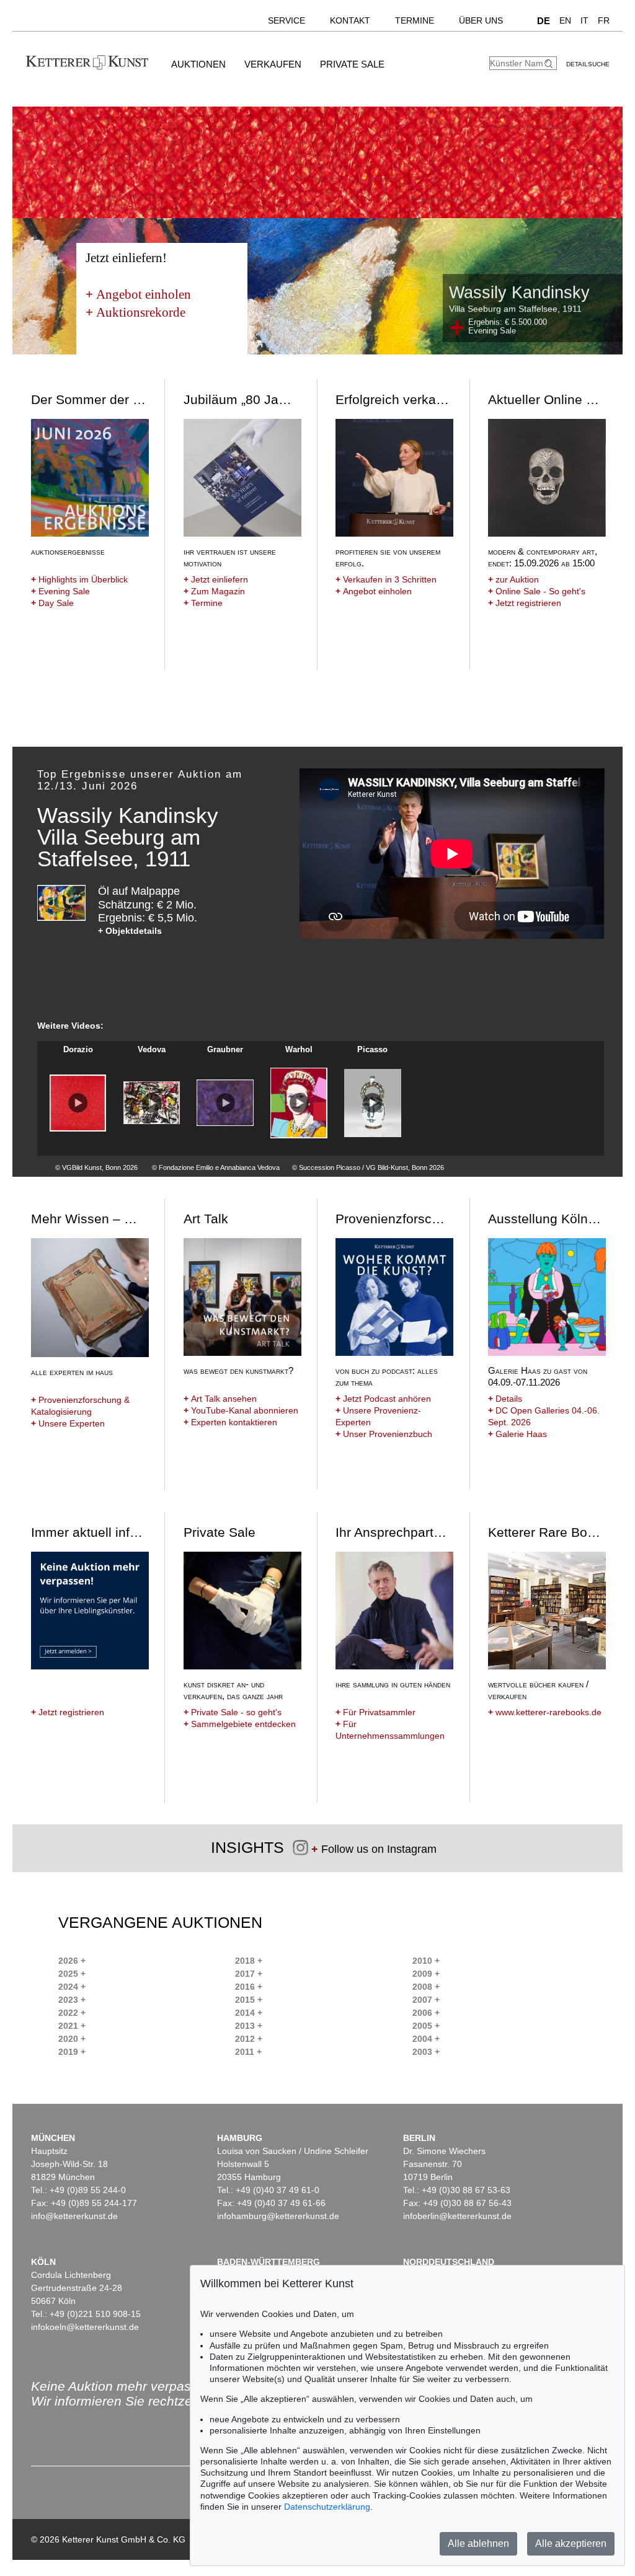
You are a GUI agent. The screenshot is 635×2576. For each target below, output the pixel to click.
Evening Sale (60, 591)
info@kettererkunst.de (74, 2216)
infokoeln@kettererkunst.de (85, 2327)
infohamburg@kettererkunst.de (278, 2216)
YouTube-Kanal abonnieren (241, 1410)
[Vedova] (152, 1103)
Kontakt (350, 20)
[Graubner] (225, 1103)
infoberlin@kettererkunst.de (457, 2216)
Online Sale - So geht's (537, 591)
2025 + (72, 1974)
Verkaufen (273, 64)
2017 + (249, 1974)
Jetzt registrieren (525, 603)
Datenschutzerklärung (327, 2507)
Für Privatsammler (375, 1712)
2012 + (249, 2039)
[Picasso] (372, 1103)
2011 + (248, 2052)
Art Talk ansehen (220, 1399)
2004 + (426, 2039)
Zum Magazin (214, 591)
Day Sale (52, 603)
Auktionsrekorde (135, 312)
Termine (415, 20)
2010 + (426, 1961)
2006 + (426, 2013)
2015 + (249, 2000)
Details (505, 1399)
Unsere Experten (68, 1423)
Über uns (481, 20)
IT (584, 20)
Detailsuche (588, 64)
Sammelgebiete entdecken (240, 1724)
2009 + (426, 1974)
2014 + (249, 2013)
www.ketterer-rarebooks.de (545, 1712)
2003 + (426, 2052)
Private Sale (352, 64)
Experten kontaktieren (230, 1422)
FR (604, 20)
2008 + (426, 1987)
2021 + (72, 2026)
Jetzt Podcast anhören (383, 1399)
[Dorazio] (78, 1103)
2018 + (249, 1961)
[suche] (550, 64)
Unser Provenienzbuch (384, 1434)
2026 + (72, 1961)
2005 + (426, 2026)
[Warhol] (299, 1103)
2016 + (249, 1987)
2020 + (72, 2039)
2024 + (72, 1987)
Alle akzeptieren (571, 2543)
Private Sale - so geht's (233, 1712)
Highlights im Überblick (79, 579)
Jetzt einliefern (216, 579)
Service (286, 20)
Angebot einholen (138, 294)
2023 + (72, 2000)
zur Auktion (513, 579)
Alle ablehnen (478, 2543)
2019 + (72, 2052)
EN (565, 20)
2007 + (426, 2000)
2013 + (249, 2026)
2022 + (72, 2013)
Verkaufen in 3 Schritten (386, 579)
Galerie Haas (517, 1434)
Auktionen (198, 64)
